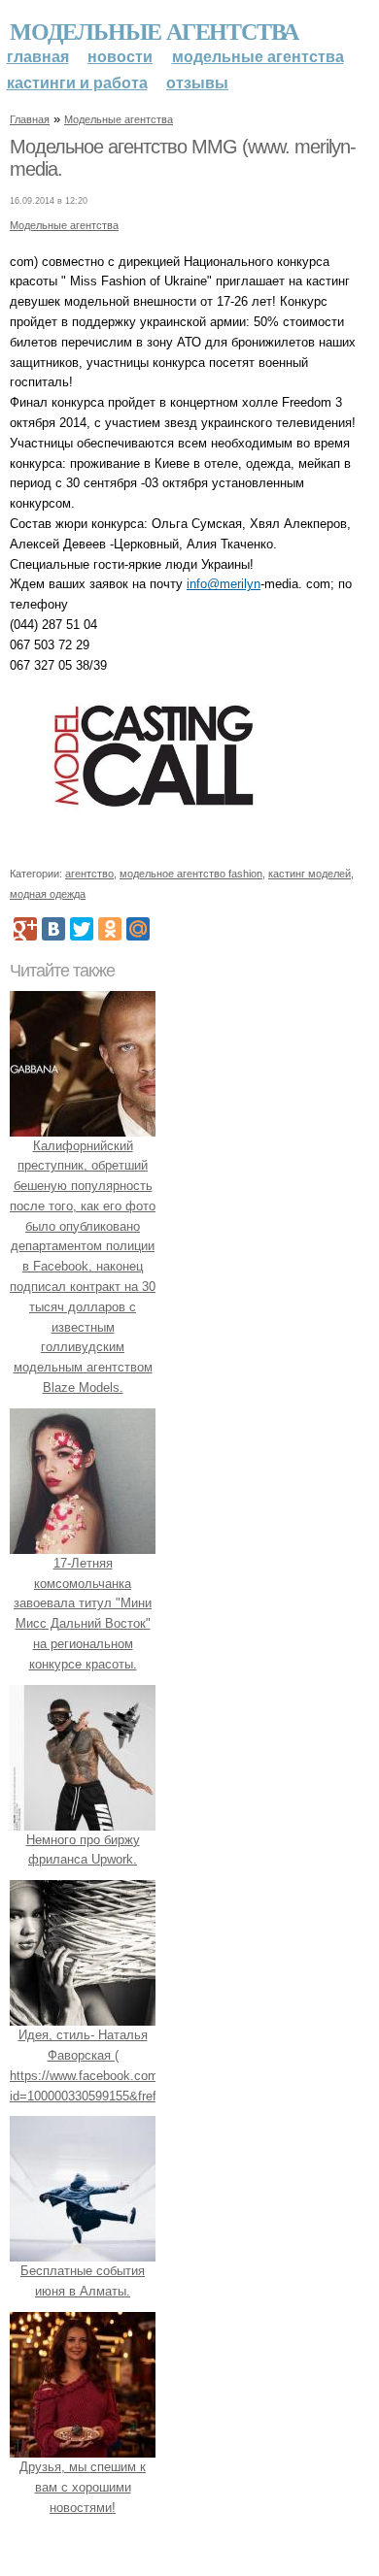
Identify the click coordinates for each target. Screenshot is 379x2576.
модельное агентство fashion (191, 874)
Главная (38, 57)
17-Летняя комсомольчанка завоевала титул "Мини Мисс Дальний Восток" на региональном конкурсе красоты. (83, 1614)
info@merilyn (224, 584)
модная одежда (48, 894)
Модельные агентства (154, 31)
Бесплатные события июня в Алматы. (83, 2281)
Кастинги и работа (77, 83)
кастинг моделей (310, 874)
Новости (120, 57)
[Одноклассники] (110, 929)
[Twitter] (82, 929)
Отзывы (197, 83)
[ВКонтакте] (53, 929)
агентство (89, 874)
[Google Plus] (25, 929)
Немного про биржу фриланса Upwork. (83, 1850)
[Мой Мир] (138, 929)
